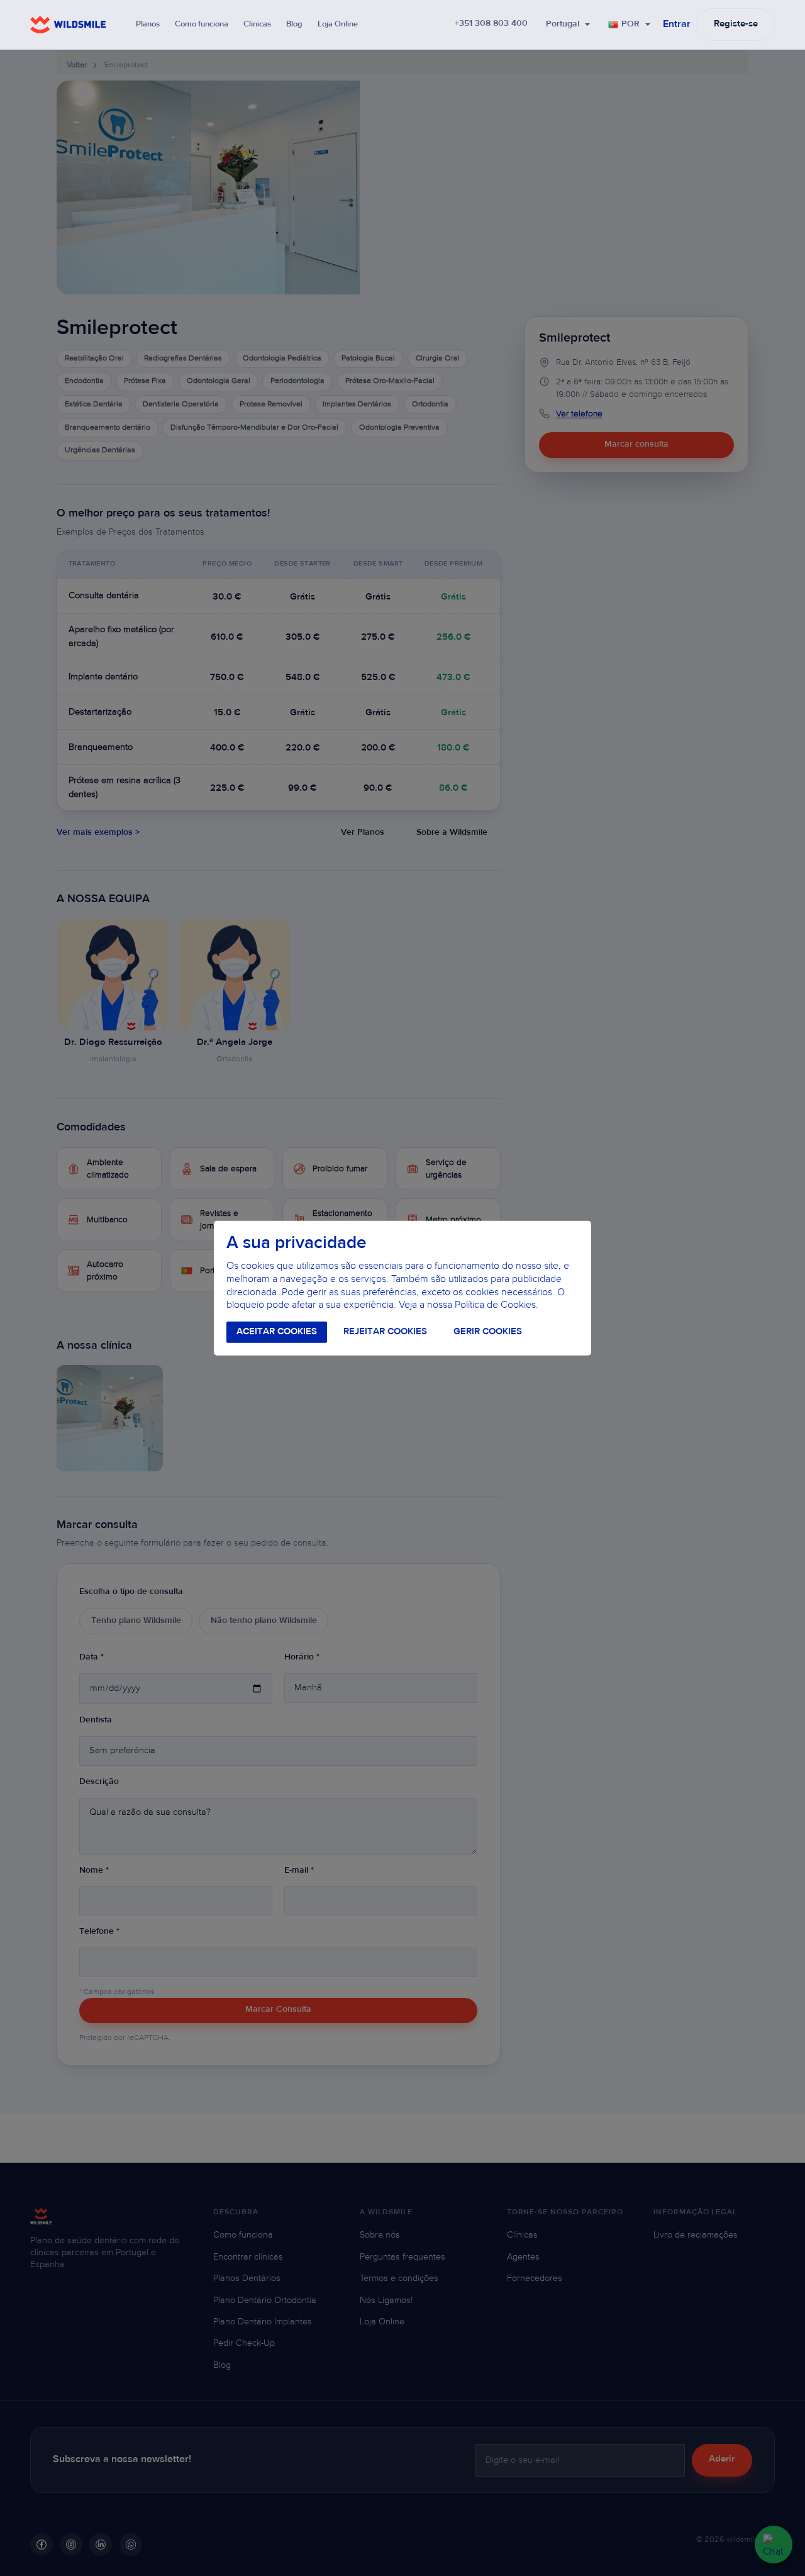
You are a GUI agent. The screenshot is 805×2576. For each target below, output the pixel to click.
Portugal (563, 25)
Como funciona (202, 24)
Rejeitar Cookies (385, 1332)
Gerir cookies (488, 1332)
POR (630, 25)
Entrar (677, 25)
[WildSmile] (68, 25)
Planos (148, 24)
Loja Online (338, 24)
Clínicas (257, 24)
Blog (294, 24)
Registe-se (736, 24)
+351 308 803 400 (491, 24)
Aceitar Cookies (277, 1332)
